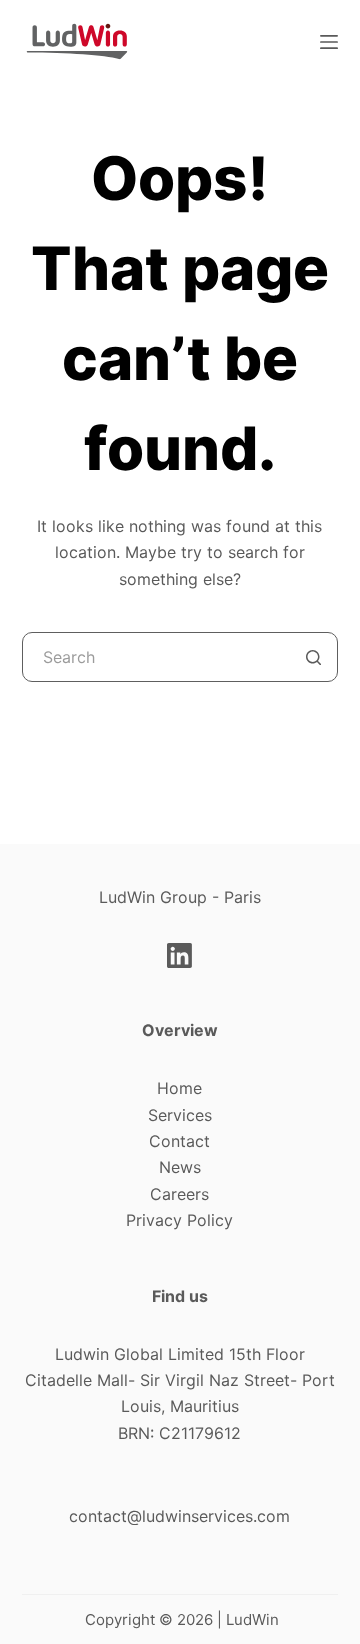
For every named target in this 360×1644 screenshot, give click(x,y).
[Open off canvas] (329, 42)
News (180, 1167)
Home (179, 1088)
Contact (179, 1141)
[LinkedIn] (179, 955)
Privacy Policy (179, 1220)
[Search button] (313, 657)
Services (180, 1115)
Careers (179, 1194)
